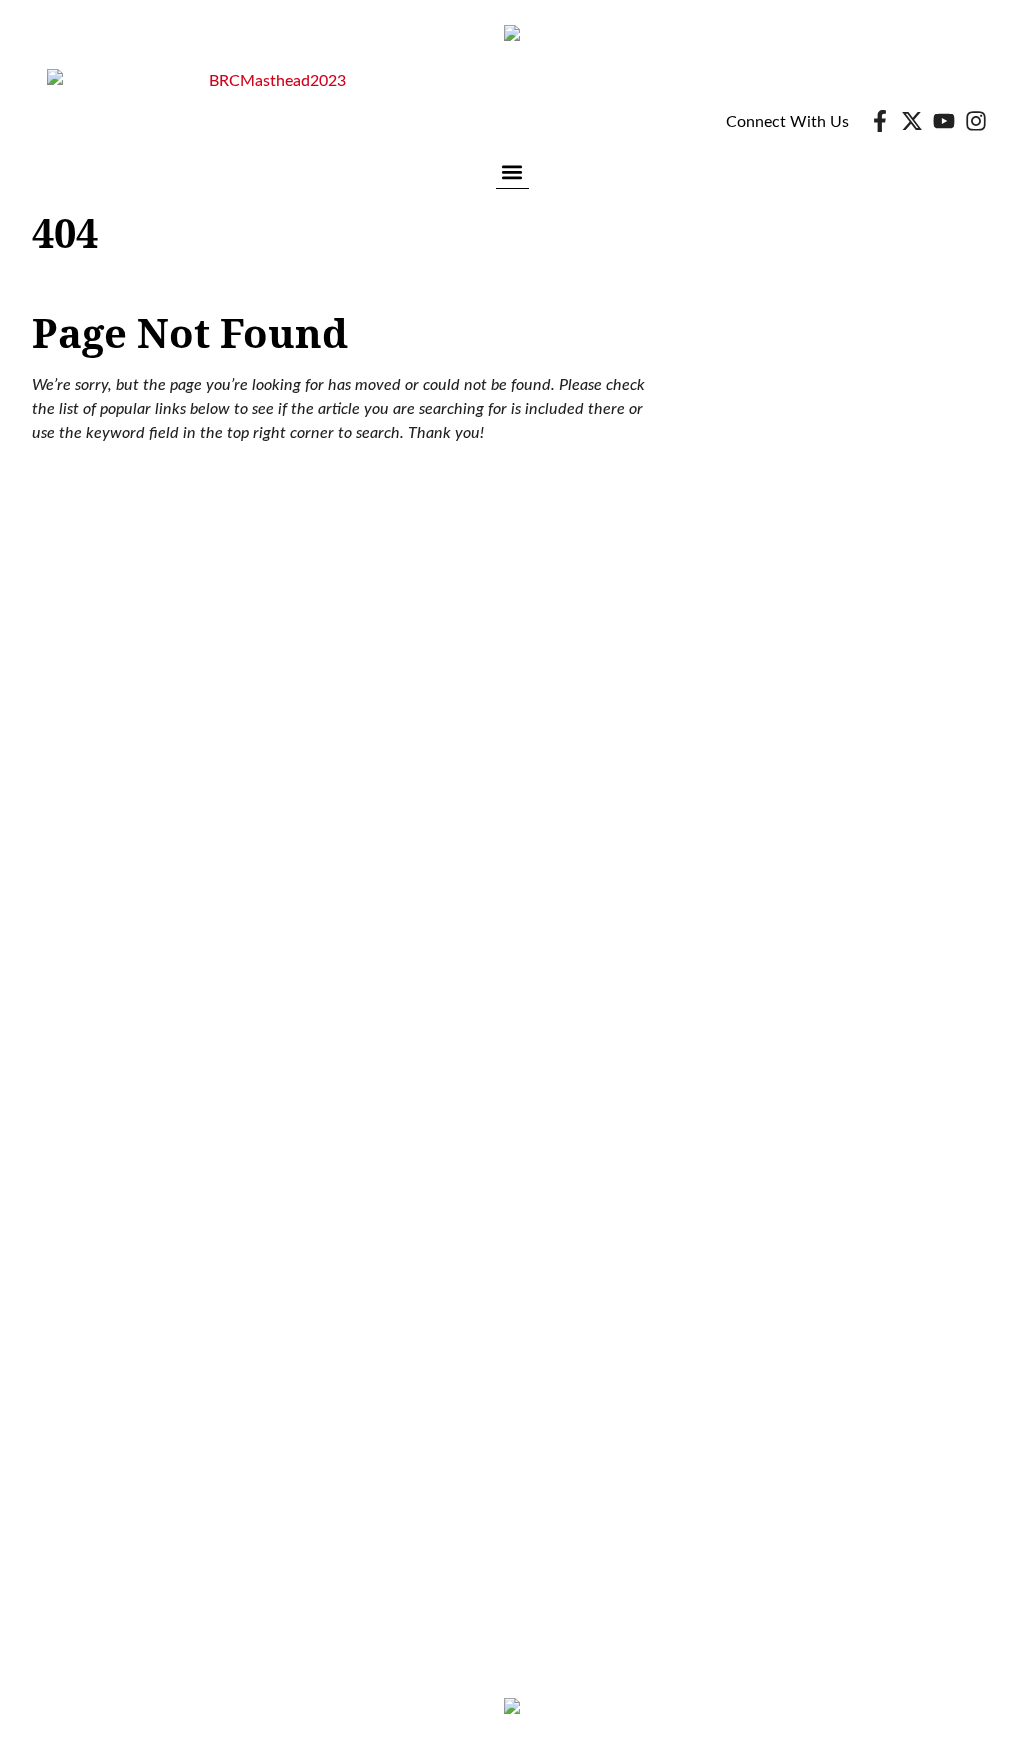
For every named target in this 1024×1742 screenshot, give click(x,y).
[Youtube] (944, 121)
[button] (512, 171)
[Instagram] (976, 121)
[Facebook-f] (880, 121)
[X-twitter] (912, 121)
